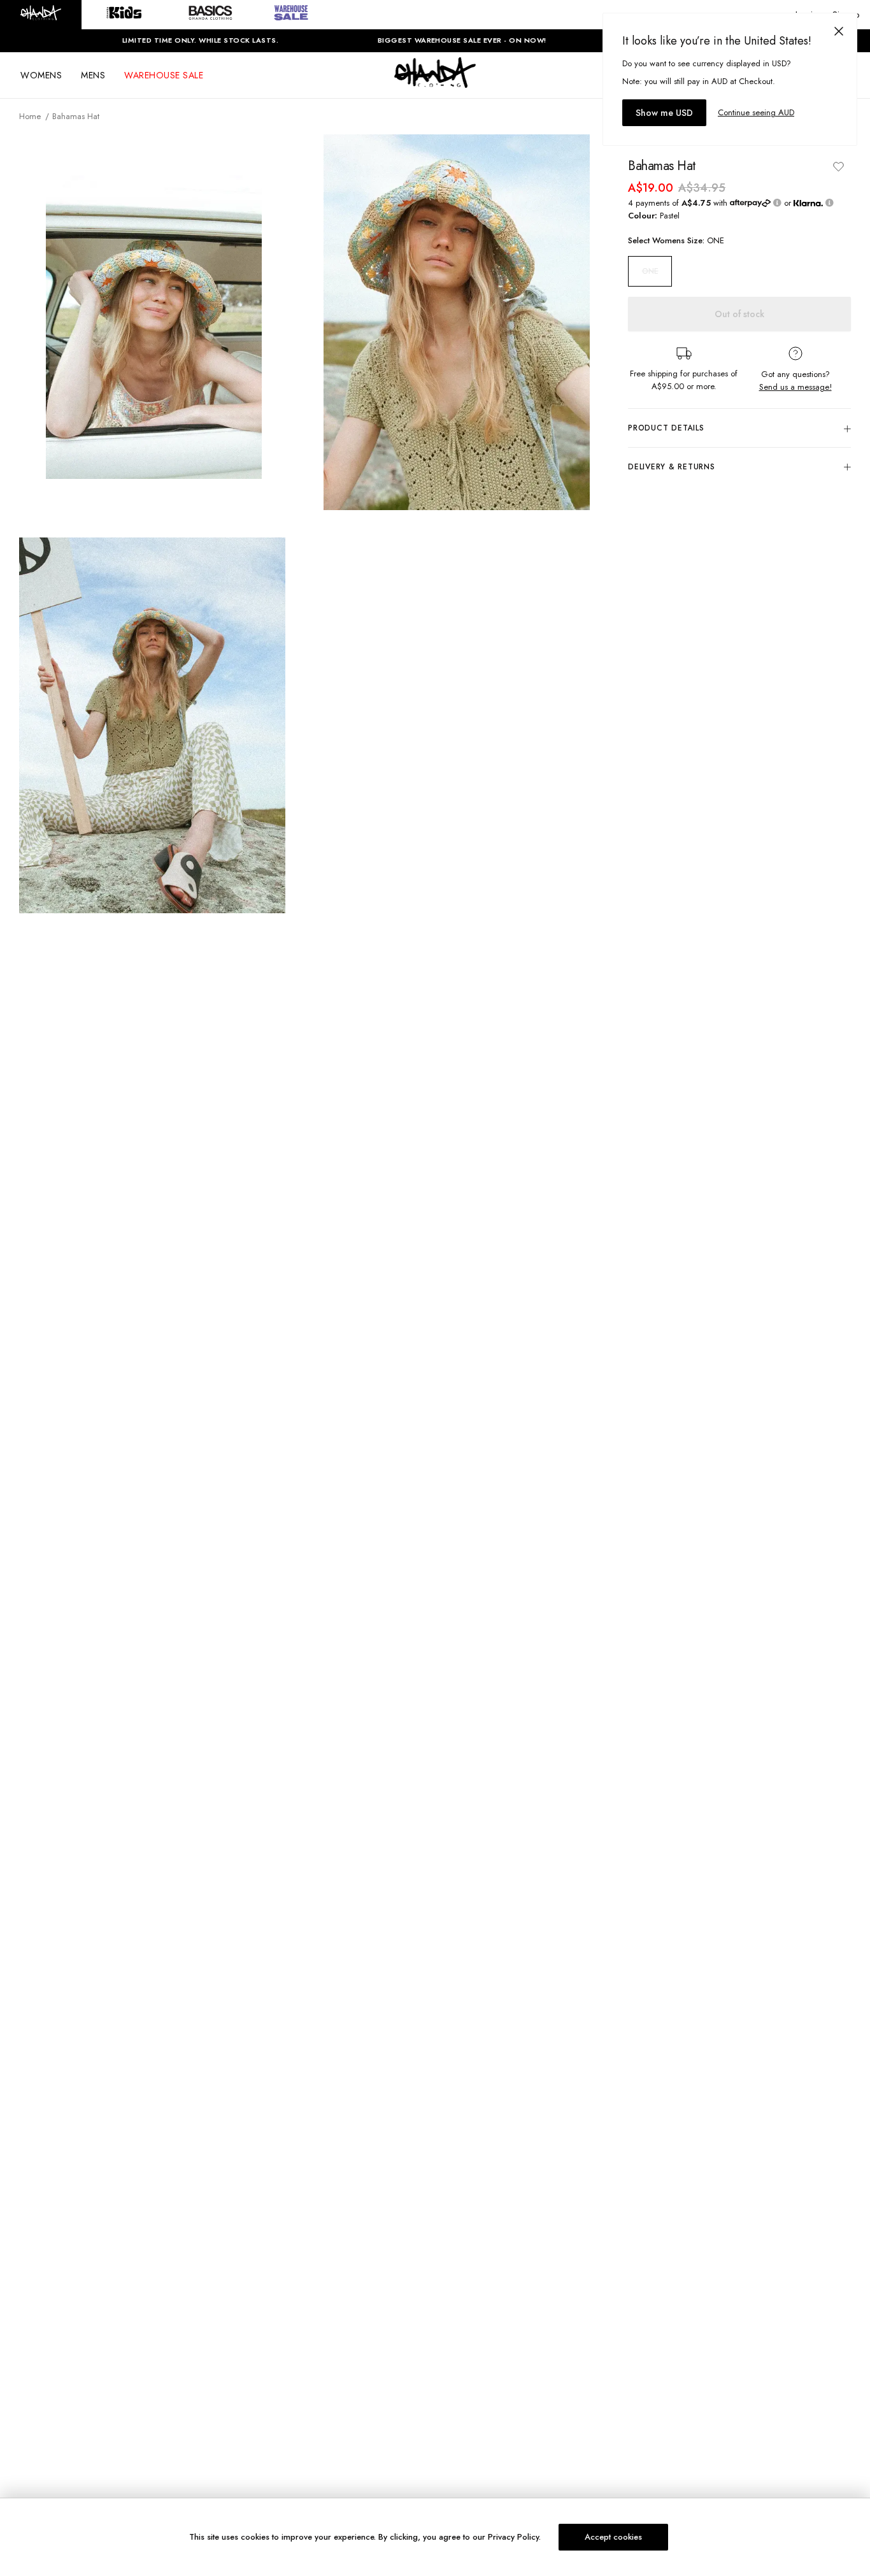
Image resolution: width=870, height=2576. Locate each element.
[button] (41, 15)
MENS (93, 75)
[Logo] (435, 84)
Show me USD (664, 113)
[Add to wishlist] (838, 166)
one (650, 271)
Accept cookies (613, 2537)
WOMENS (41, 75)
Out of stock (739, 314)
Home (30, 116)
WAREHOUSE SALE (164, 75)
